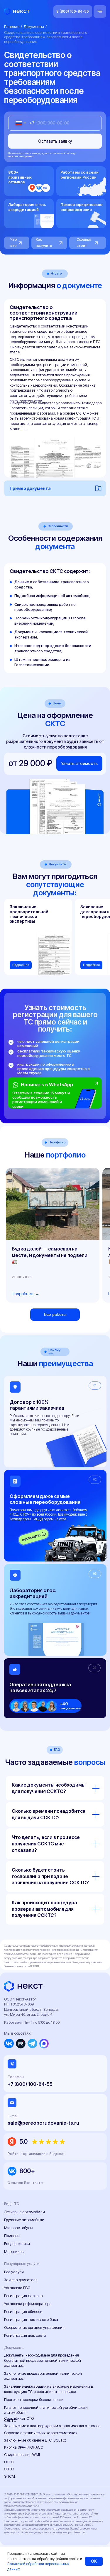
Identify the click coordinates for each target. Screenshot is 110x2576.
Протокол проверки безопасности (34, 2400)
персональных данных (21, 156)
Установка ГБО (17, 2288)
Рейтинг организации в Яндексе (36, 2154)
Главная (12, 27)
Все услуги (14, 2272)
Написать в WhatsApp (47, 1085)
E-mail (13, 2116)
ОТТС (9, 2462)
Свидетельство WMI (22, 2455)
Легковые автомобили (24, 2212)
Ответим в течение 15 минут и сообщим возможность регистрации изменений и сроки (41, 1100)
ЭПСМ (10, 2476)
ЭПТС (9, 2469)
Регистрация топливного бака (31, 2320)
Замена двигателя (21, 2280)
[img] (87, 1097)
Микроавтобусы (19, 2228)
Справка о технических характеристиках (41, 2433)
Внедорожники (17, 2244)
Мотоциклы (14, 2252)
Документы (34, 27)
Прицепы (12, 2236)
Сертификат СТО (19, 2418)
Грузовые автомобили (24, 2220)
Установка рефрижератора (28, 2304)
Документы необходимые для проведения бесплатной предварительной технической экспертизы (43, 2360)
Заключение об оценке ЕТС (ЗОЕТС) (35, 2440)
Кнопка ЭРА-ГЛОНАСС (24, 2447)
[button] (79, 764)
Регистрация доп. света (25, 2335)
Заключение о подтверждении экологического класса (52, 2426)
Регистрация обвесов (23, 2312)
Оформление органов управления (34, 2328)
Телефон (16, 2077)
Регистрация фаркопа (23, 2296)
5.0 (23, 2142)
